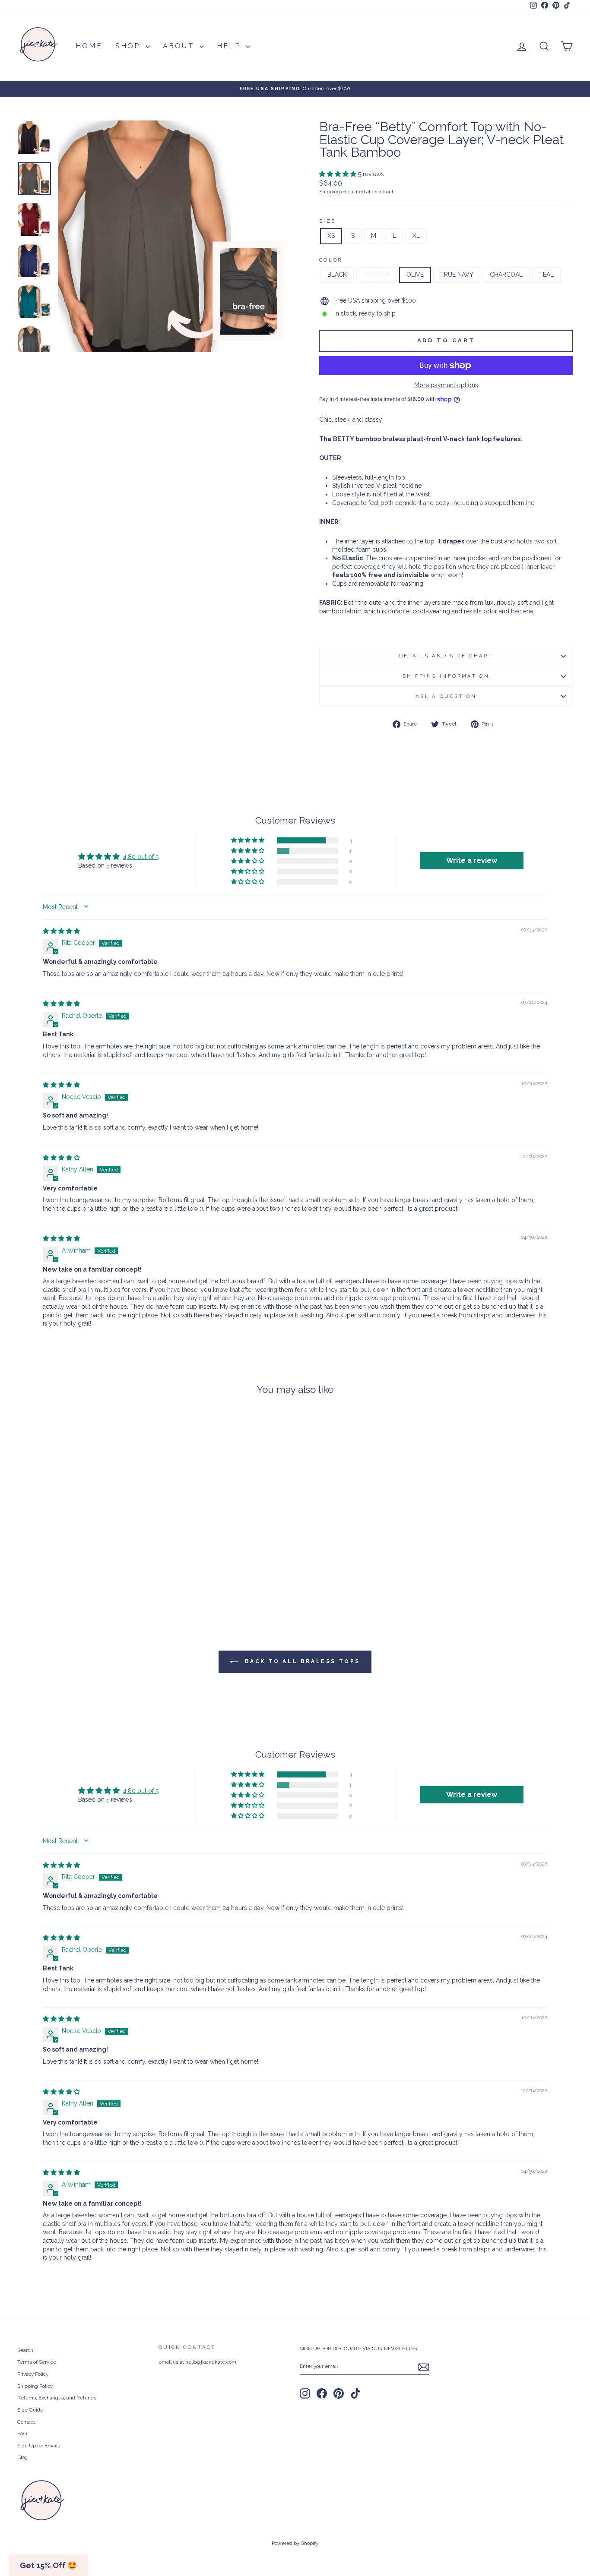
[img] (61, 931)
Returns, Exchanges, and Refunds (57, 2398)
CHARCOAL (506, 275)
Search (25, 2350)
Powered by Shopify (295, 2543)
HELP (230, 46)
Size (327, 221)
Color (331, 260)
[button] (339, 174)
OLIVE (415, 275)
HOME (89, 46)
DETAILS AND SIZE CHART (446, 656)
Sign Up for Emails (39, 2446)
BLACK (337, 275)
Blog (22, 2457)
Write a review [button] (472, 860)
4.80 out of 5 (141, 857)
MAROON (377, 275)
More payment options (446, 385)
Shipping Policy (35, 2386)
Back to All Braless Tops (301, 1661)
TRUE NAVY (457, 275)
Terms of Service (37, 2362)
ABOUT (180, 46)
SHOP (129, 46)
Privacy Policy (33, 2374)
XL (416, 236)
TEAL (546, 275)
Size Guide (30, 2410)
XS (331, 236)
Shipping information (446, 676)
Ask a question (446, 696)
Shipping (330, 192)
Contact (26, 2422)
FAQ (22, 2434)
